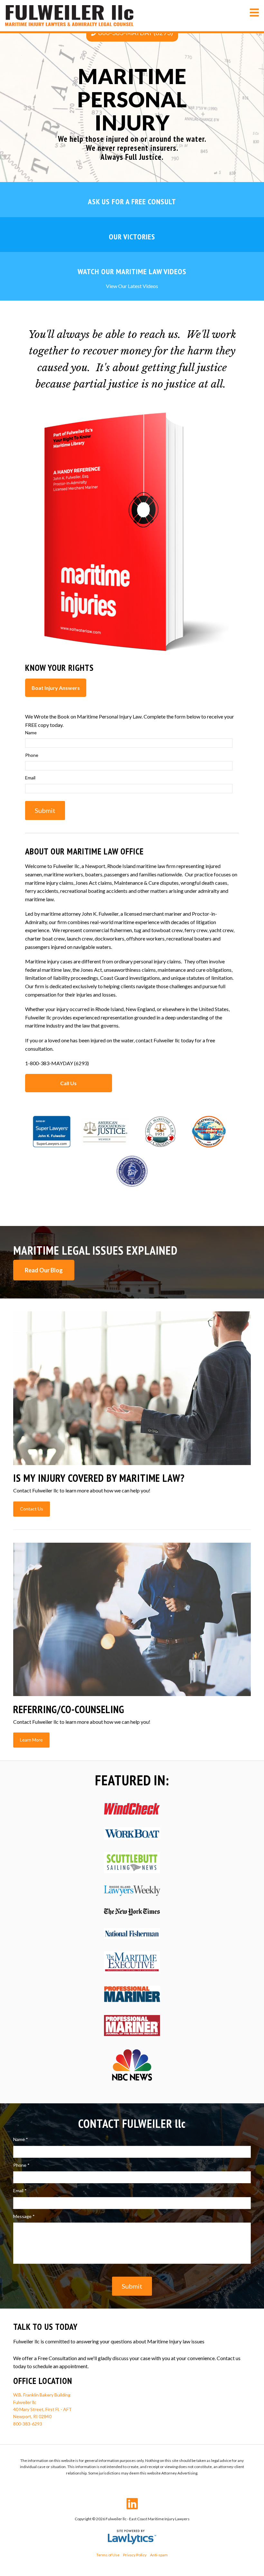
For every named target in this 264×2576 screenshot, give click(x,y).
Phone (33, 755)
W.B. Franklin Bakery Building (42, 2395)
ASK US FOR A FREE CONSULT (132, 202)
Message (24, 2216)
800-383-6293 (28, 2424)
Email (32, 778)
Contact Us (32, 1509)
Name (33, 733)
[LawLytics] (132, 2537)
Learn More (31, 1740)
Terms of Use (108, 2555)
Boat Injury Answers (56, 688)
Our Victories (132, 237)
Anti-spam (159, 2555)
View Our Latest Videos (132, 286)
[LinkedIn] (132, 2504)
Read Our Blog (44, 1270)
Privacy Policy (135, 2555)
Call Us (68, 1083)
